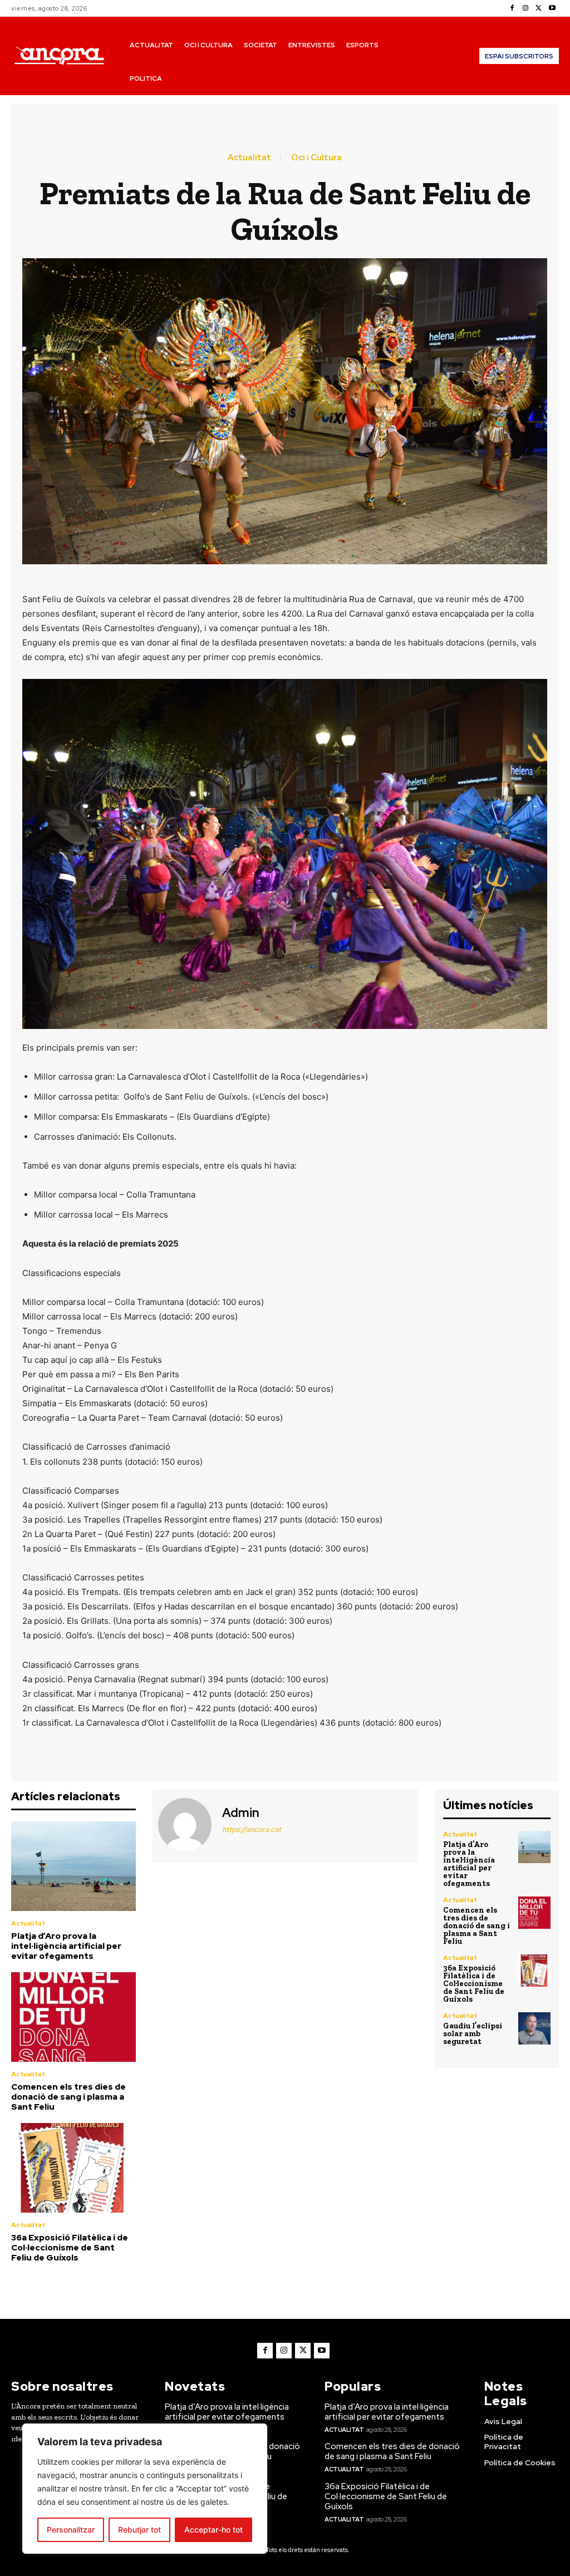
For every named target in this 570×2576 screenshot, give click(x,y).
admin (241, 1813)
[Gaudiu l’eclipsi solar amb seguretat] (534, 2028)
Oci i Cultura (316, 158)
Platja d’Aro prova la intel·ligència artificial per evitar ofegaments (66, 1946)
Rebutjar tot (139, 2530)
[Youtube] (552, 8)
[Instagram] (525, 8)
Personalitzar (71, 2530)
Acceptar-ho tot (213, 2530)
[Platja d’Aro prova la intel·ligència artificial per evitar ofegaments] (73, 1866)
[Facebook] (512, 8)
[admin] (186, 1825)
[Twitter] (539, 8)
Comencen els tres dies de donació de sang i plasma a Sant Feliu (68, 2097)
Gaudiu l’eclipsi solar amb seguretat (473, 2034)
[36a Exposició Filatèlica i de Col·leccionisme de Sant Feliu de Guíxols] (73, 2168)
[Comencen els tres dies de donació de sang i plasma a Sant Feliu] (73, 2017)
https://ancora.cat (252, 1829)
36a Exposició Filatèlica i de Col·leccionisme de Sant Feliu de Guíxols (70, 2248)
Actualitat (249, 158)
